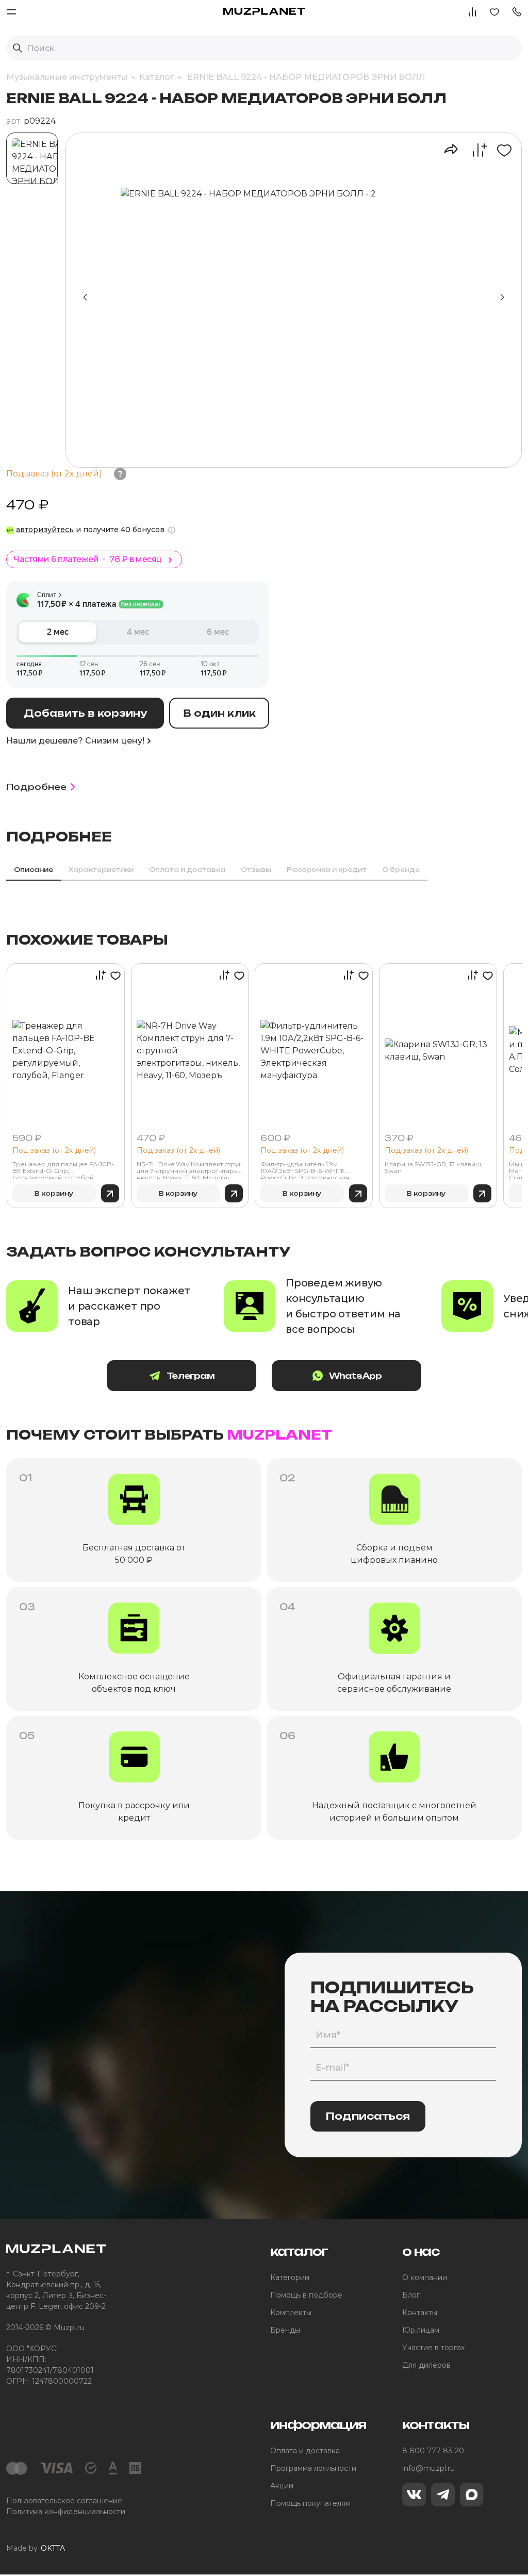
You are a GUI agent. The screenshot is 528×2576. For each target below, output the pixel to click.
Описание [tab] (34, 870)
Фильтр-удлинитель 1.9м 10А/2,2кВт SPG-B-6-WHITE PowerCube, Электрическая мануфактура (305, 1170)
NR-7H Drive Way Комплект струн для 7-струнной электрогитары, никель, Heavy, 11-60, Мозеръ (190, 1170)
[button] (517, 11)
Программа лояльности (313, 2468)
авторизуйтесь (45, 530)
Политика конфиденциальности (66, 2512)
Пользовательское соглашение (64, 2501)
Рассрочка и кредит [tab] (327, 870)
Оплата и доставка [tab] (187, 870)
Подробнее (36, 787)
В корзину (54, 1193)
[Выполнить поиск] (18, 48)
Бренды (285, 2330)
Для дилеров (426, 2365)
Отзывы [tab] (256, 870)
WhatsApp (356, 1376)
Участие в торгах (433, 2348)
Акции (282, 2486)
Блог (411, 2295)
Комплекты (291, 2313)
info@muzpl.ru (428, 2468)
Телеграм (191, 1376)
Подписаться (368, 2116)
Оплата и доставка (305, 2451)
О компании (425, 2277)
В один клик (219, 713)
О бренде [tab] (401, 870)
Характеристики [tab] (101, 870)
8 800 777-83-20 (433, 2451)
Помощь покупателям (310, 2503)
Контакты (420, 2313)
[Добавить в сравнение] (474, 150)
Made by (36, 2548)
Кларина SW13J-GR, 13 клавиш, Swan (434, 1168)
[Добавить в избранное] (500, 150)
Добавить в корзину (85, 713)
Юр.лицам (421, 2330)
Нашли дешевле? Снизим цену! (75, 741)
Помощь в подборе (306, 2295)
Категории (290, 2277)
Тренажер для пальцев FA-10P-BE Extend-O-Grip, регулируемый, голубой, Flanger (63, 1170)
